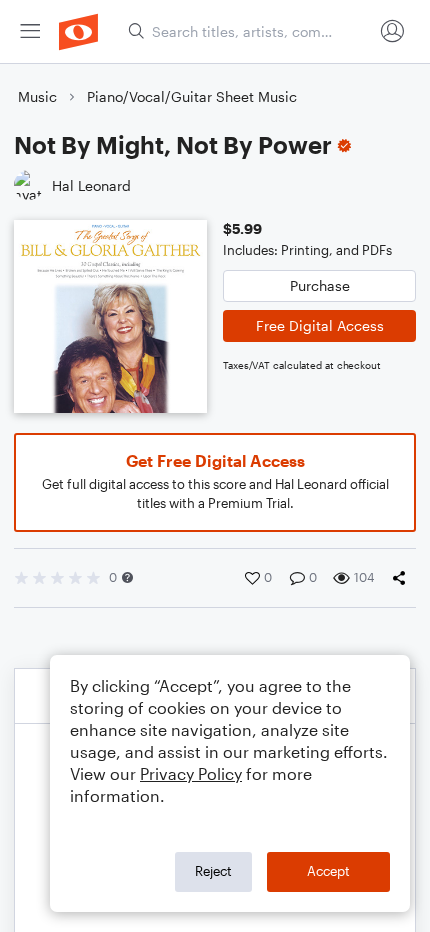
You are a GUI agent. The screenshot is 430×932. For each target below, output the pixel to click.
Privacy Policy (191, 773)
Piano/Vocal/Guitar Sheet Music (192, 96)
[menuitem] (30, 31)
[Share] (403, 578)
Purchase (320, 285)
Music (37, 96)
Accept (328, 871)
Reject (213, 871)
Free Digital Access (320, 325)
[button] (127, 577)
